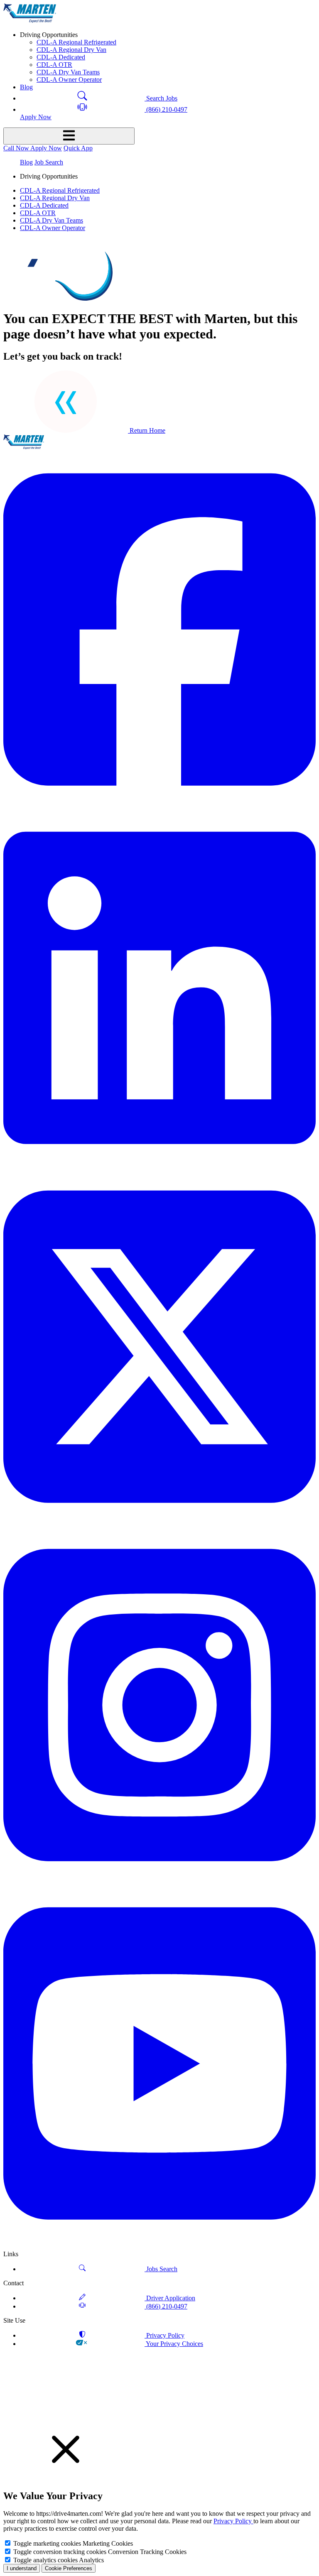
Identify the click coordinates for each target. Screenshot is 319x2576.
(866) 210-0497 (166, 109)
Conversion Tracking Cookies (147, 2552)
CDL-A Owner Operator (69, 80)
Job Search (49, 162)
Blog (26, 162)
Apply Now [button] (36, 117)
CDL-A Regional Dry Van (71, 50)
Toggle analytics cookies (45, 2560)
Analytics (91, 2560)
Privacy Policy (233, 2521)
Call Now (17, 148)
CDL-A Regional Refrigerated (76, 42)
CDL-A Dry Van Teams (68, 72)
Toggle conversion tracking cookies (60, 2552)
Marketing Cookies (108, 2543)
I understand (22, 2568)
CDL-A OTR (54, 65)
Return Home (147, 430)
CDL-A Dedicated (61, 57)
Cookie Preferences (69, 2568)
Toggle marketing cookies (47, 2543)
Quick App (78, 148)
